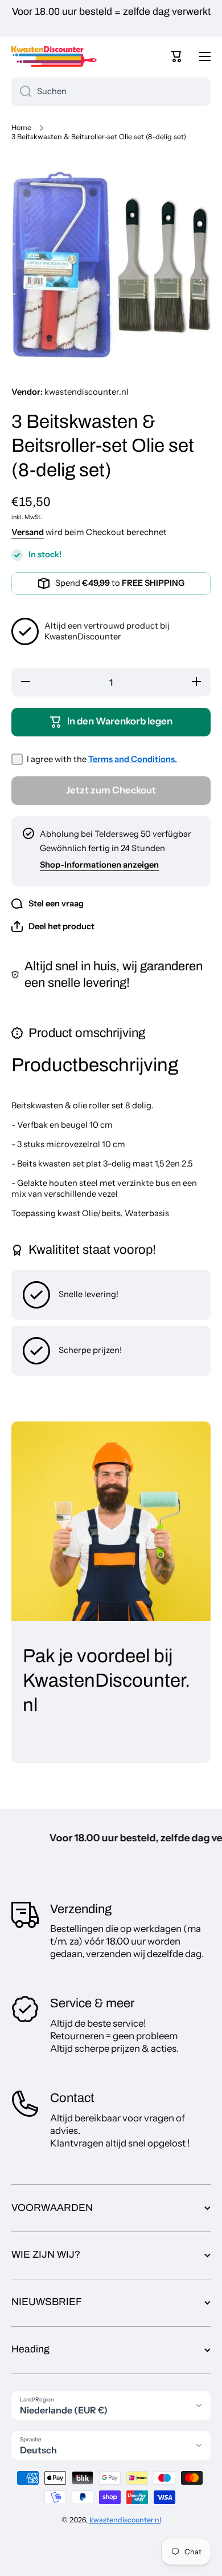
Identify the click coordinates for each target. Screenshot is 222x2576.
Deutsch (38, 2450)
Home (21, 127)
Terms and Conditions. (133, 759)
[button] (176, 56)
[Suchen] (21, 92)
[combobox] (111, 92)
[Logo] (54, 56)
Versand (28, 532)
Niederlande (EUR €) (64, 2410)
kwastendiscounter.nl (125, 2520)
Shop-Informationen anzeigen (99, 865)
